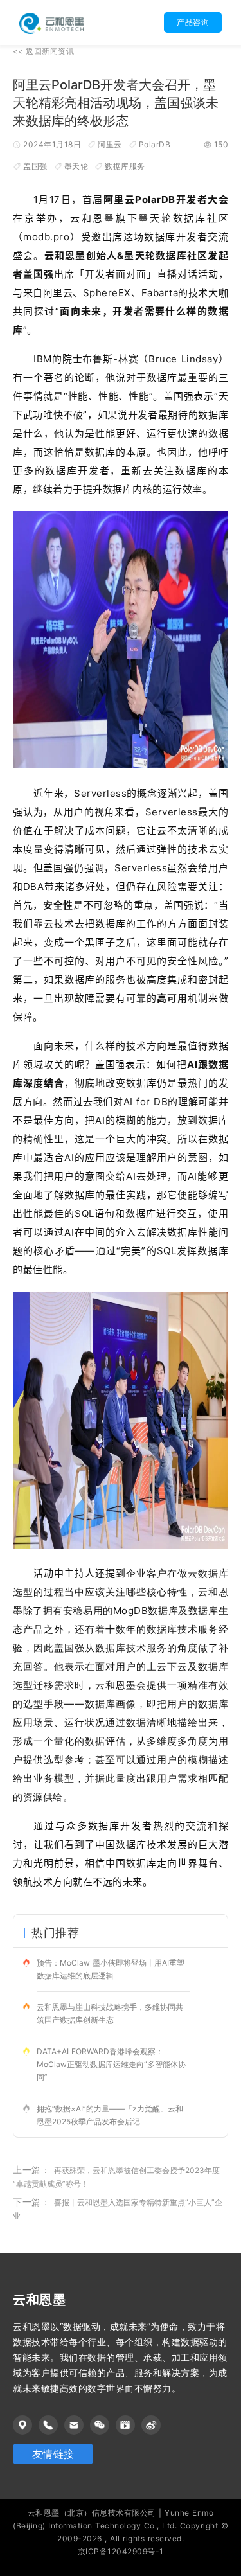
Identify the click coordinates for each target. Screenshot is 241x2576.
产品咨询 (193, 22)
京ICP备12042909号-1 (121, 2551)
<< (43, 51)
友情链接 (53, 2454)
